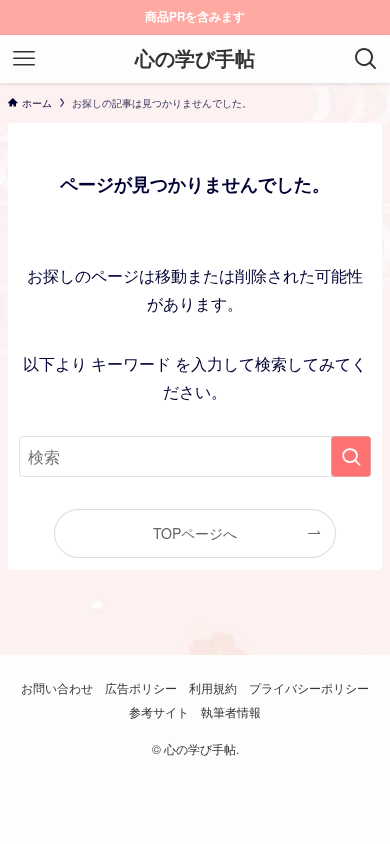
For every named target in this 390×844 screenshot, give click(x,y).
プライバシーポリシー (309, 688)
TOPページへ (195, 533)
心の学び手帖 (195, 59)
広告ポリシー (141, 688)
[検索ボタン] (366, 59)
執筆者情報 (231, 712)
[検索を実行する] (351, 456)
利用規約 (213, 688)
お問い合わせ (57, 688)
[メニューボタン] (24, 59)
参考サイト (159, 712)
